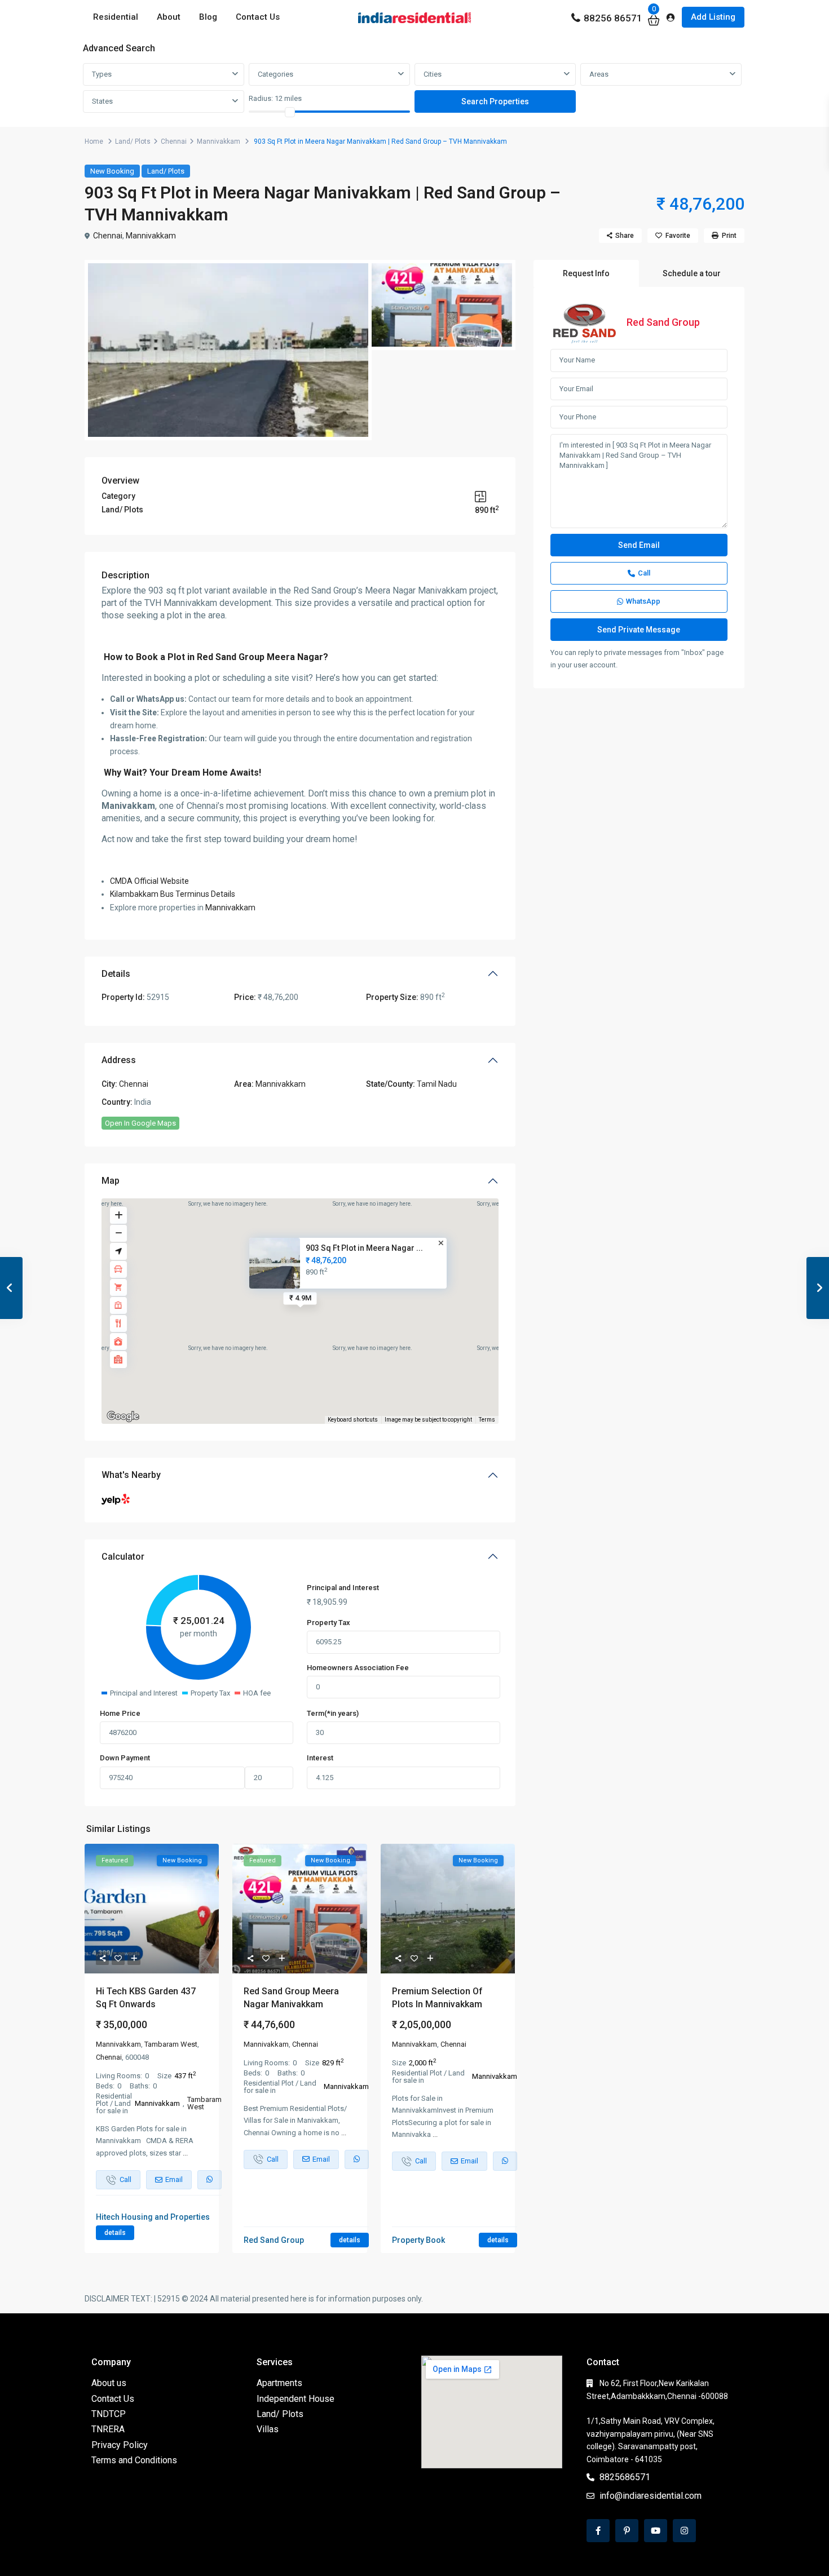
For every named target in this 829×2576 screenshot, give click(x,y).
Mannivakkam (219, 141)
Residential (116, 17)
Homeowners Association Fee (358, 1668)
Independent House (296, 2399)
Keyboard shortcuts (353, 1420)
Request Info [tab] (586, 273)
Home (94, 141)
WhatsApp (643, 601)
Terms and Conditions (134, 2460)
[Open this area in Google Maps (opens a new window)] (123, 1417)
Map (111, 1181)
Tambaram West (171, 2044)
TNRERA (108, 2429)
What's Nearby (131, 1475)
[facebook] (598, 2531)
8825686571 (625, 2477)
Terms (487, 1420)
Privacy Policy (120, 2445)
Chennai (174, 141)
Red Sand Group (663, 322)
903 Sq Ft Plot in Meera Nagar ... (364, 1248)
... (185, 2153)
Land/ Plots (133, 141)
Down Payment (125, 1758)
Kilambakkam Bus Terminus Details (173, 894)
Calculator (123, 1557)
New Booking (112, 171)
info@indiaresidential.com (651, 2496)
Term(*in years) (333, 1713)
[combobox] (164, 74)
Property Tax (328, 1623)
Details (116, 974)
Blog (208, 17)
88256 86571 (613, 18)
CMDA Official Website (149, 881)
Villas (268, 2429)
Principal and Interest (343, 1588)
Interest (320, 1758)
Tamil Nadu (437, 1084)
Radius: (275, 98)
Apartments (279, 2383)
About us (109, 2383)
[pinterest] (627, 2531)
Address (119, 1060)
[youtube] (656, 2531)
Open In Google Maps (140, 1123)
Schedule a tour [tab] (692, 273)
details (115, 2233)
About (169, 17)
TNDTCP (109, 2414)
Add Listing (713, 17)
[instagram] (684, 2531)
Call (644, 573)
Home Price (120, 1713)
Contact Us (258, 17)
